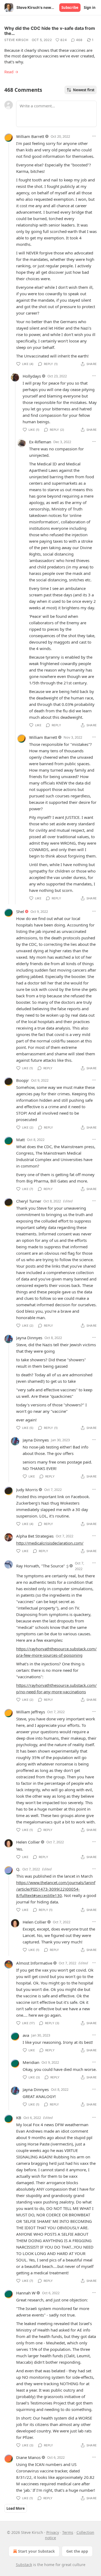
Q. (18, 1869)
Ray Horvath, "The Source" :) (42, 1566)
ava (26, 2035)
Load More (16, 2508)
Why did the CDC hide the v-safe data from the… (50, 31)
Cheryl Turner (29, 1201)
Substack (24, 2565)
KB (19, 2118)
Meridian (31, 2062)
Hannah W (26, 2293)
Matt (20, 1140)
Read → (11, 72)
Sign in (90, 8)
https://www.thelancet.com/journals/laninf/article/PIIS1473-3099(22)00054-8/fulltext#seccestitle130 (56, 1889)
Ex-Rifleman (40, 442)
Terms (68, 2532)
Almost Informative (34, 1963)
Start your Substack (36, 2551)
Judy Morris (27, 1490)
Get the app (77, 2551)
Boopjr (22, 1080)
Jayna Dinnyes (29, 1338)
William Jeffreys (31, 1712)
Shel (20, 911)
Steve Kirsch (16, 40)
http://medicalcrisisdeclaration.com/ (50, 1543)
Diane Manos (28, 2457)
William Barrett (30, 136)
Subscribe (70, 8)
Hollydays (32, 376)
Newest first (84, 90)
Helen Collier (28, 1842)
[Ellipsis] (94, 136)
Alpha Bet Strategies (35, 1536)
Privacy (53, 2532)
